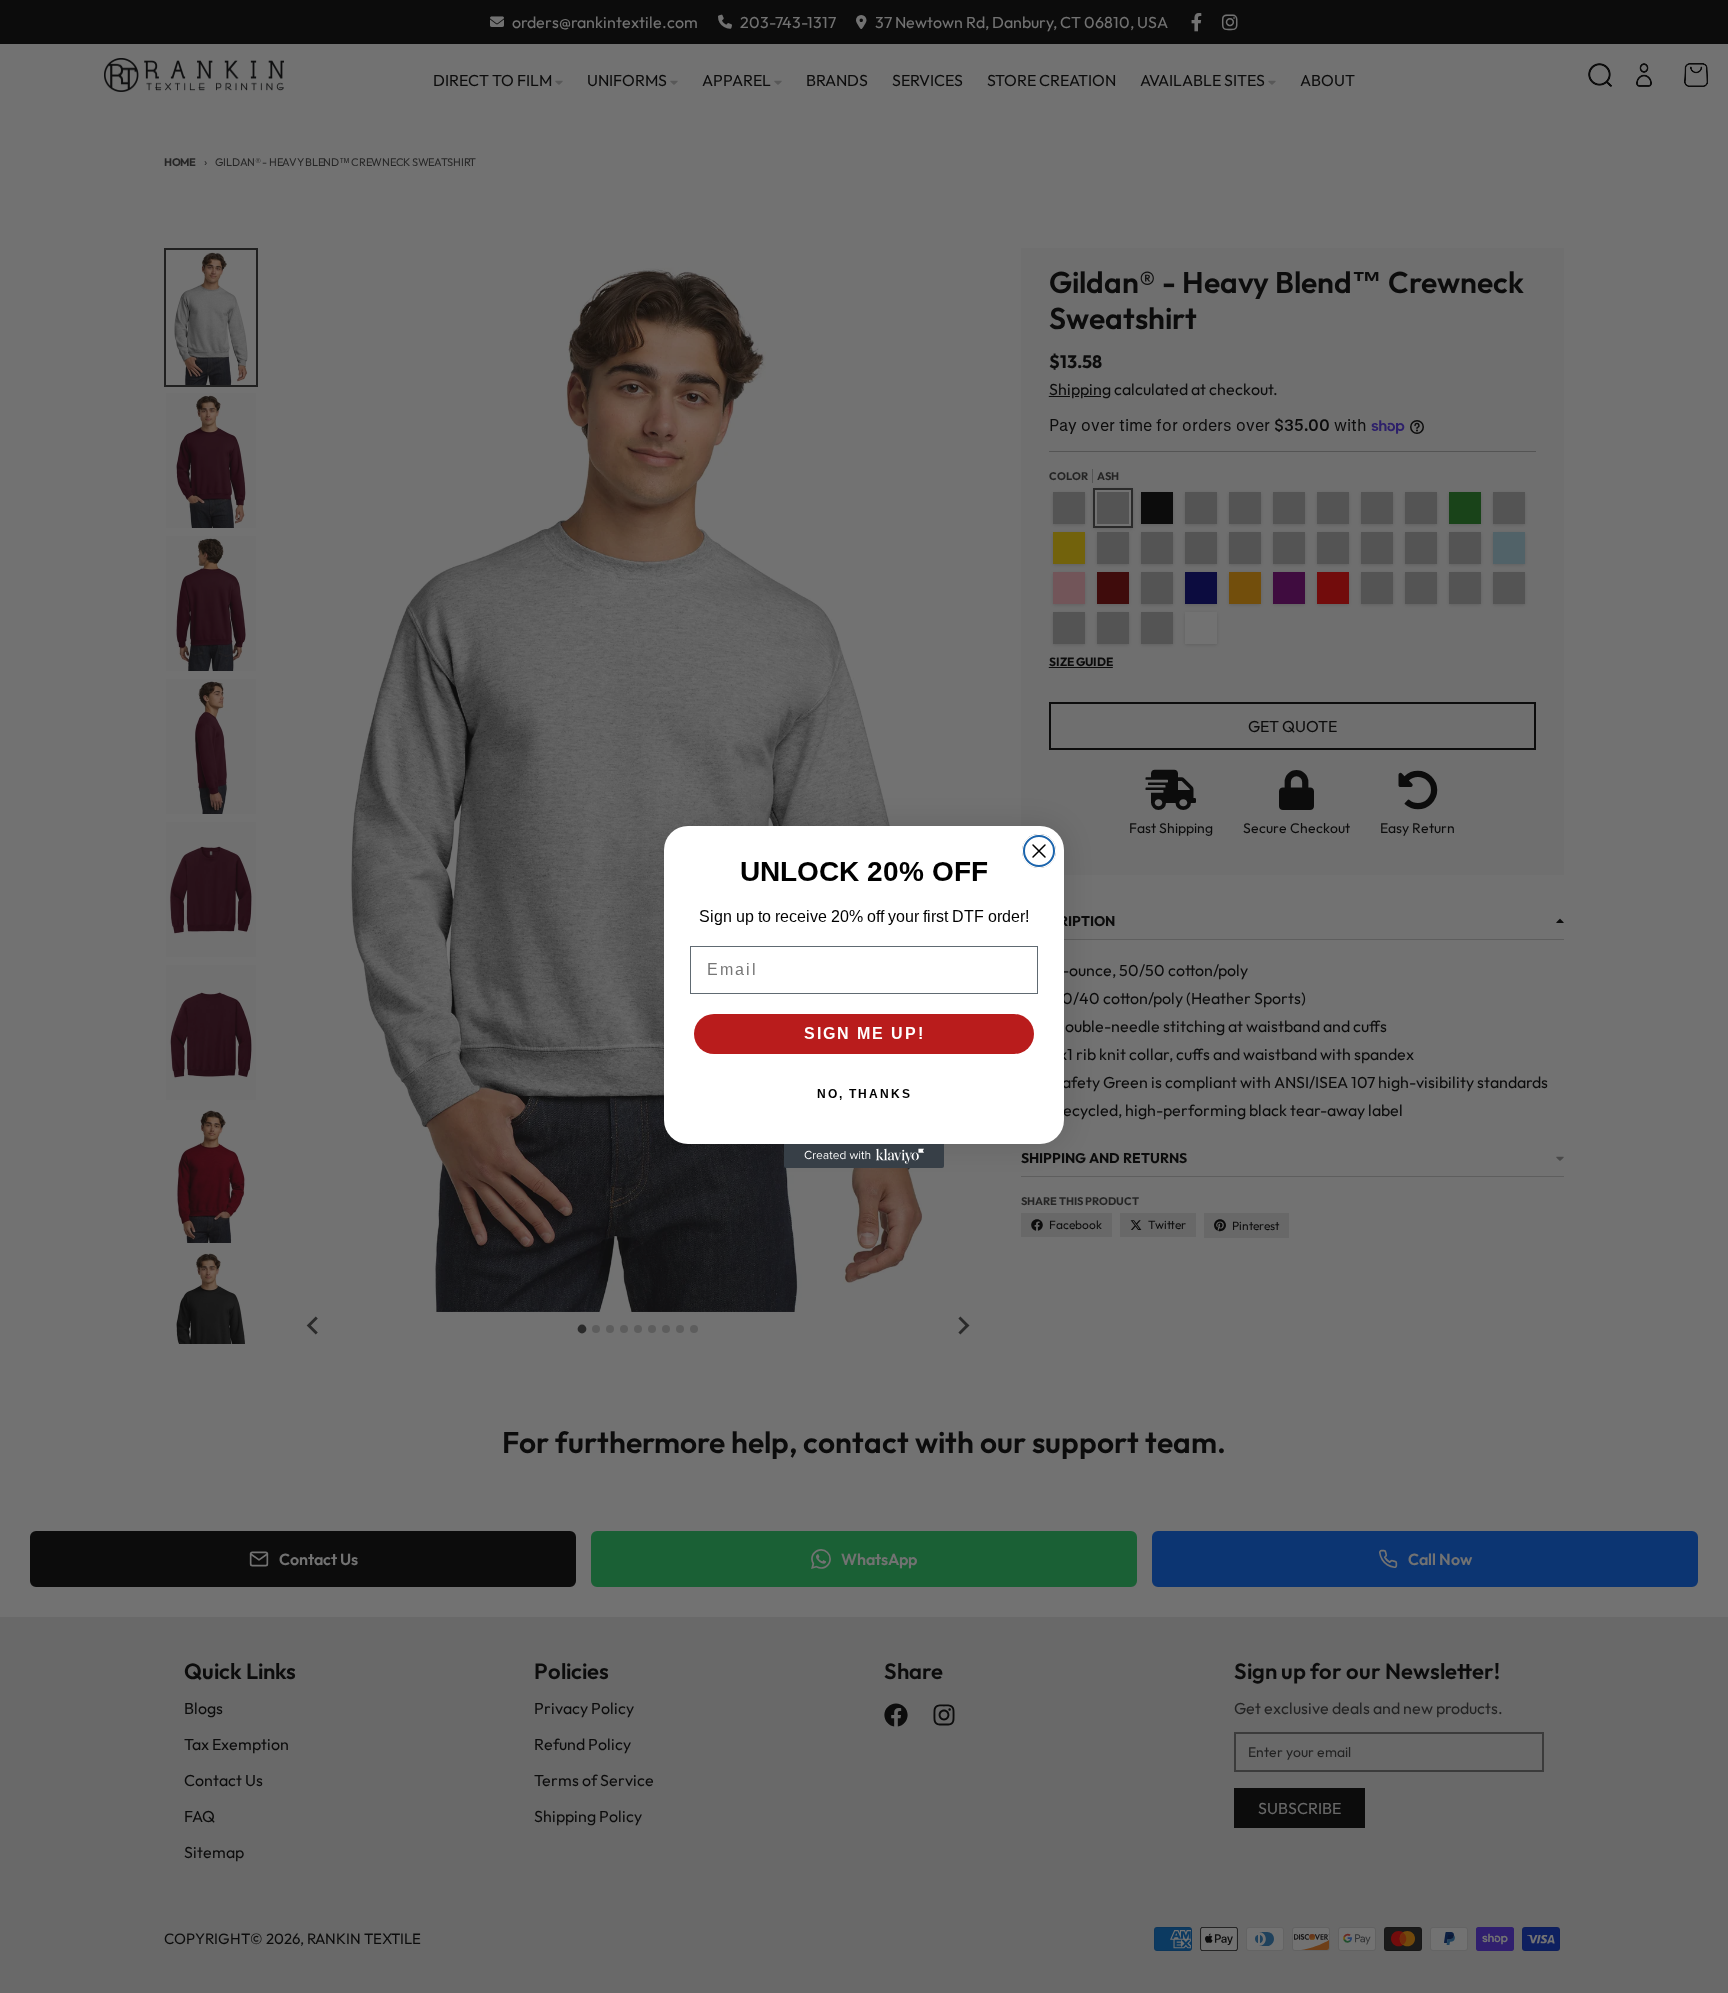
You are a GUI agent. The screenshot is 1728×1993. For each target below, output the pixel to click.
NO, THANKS (864, 1094)
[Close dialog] (1039, 851)
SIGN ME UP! (864, 1033)
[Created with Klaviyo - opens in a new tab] (864, 1156)
